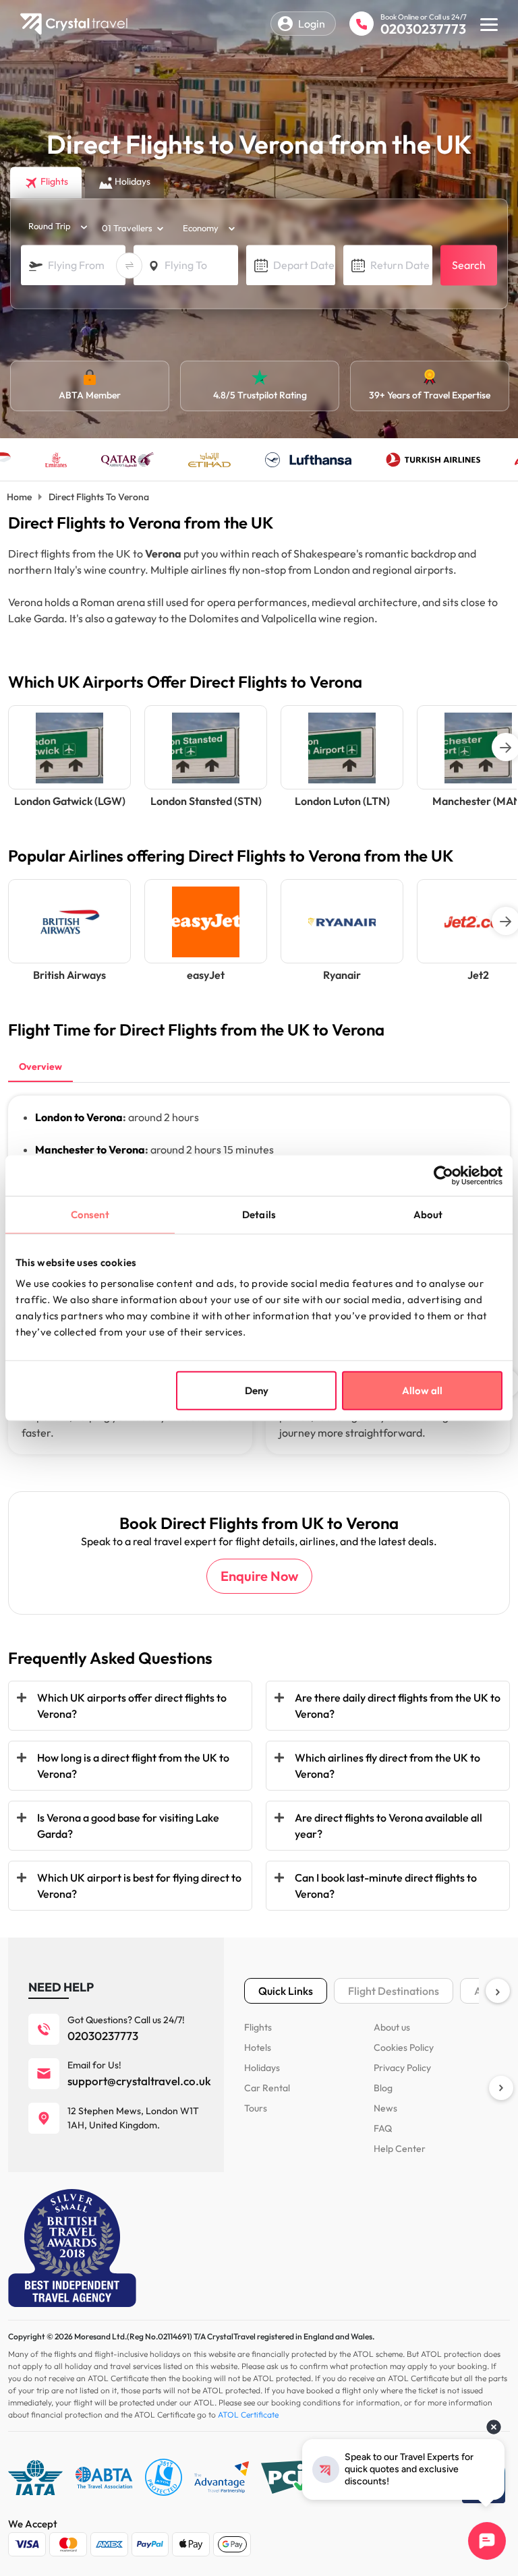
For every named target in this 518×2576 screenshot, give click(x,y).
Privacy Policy (402, 2068)
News (385, 2108)
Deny (257, 1390)
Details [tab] (259, 1214)
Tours (256, 2108)
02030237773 (423, 29)
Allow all (422, 1390)
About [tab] (428, 1214)
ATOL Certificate (248, 2415)
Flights (258, 2027)
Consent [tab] (90, 1214)
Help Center (400, 2149)
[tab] (40, 1068)
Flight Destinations (394, 1991)
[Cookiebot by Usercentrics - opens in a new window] (443, 1175)
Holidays (262, 2068)
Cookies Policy (404, 2047)
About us (392, 2027)
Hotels (258, 2047)
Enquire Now (259, 1576)
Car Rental (267, 2088)
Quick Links (286, 1991)
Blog (383, 2088)
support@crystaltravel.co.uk (139, 2081)
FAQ (383, 2128)
